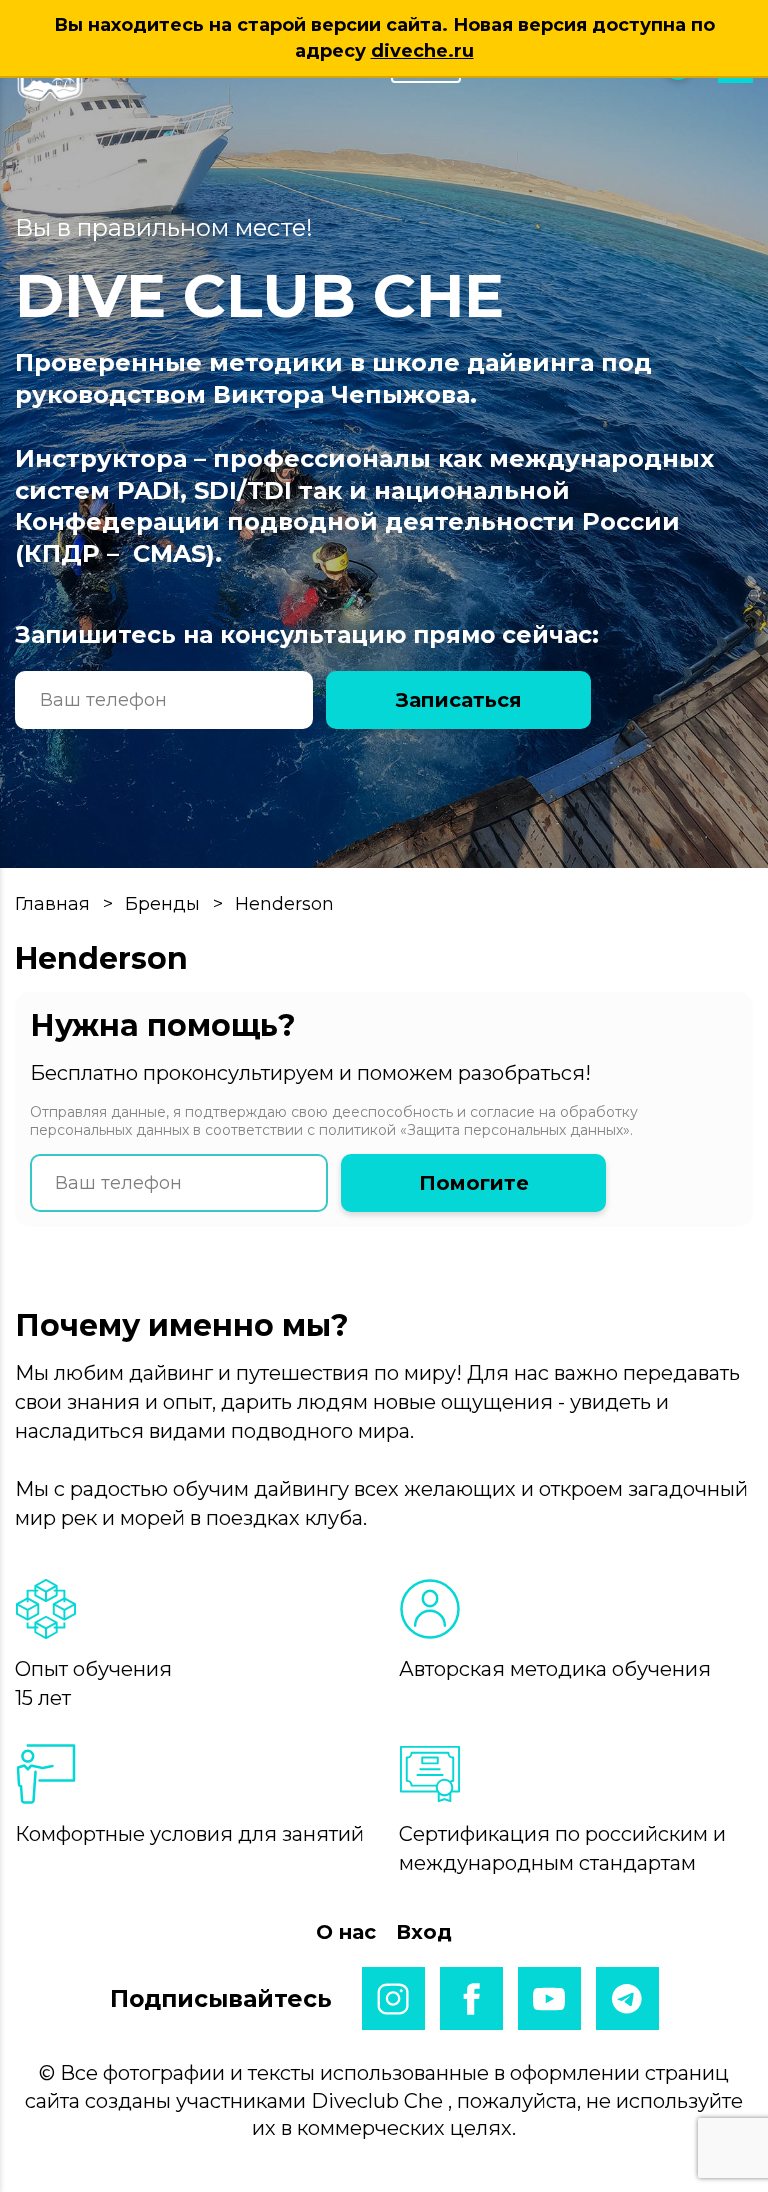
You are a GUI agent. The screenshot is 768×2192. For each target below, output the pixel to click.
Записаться (459, 700)
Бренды (162, 904)
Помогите (474, 1183)
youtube (549, 1998)
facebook (471, 1998)
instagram (393, 1998)
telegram (627, 1998)
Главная (52, 904)
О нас (346, 1932)
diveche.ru (422, 51)
